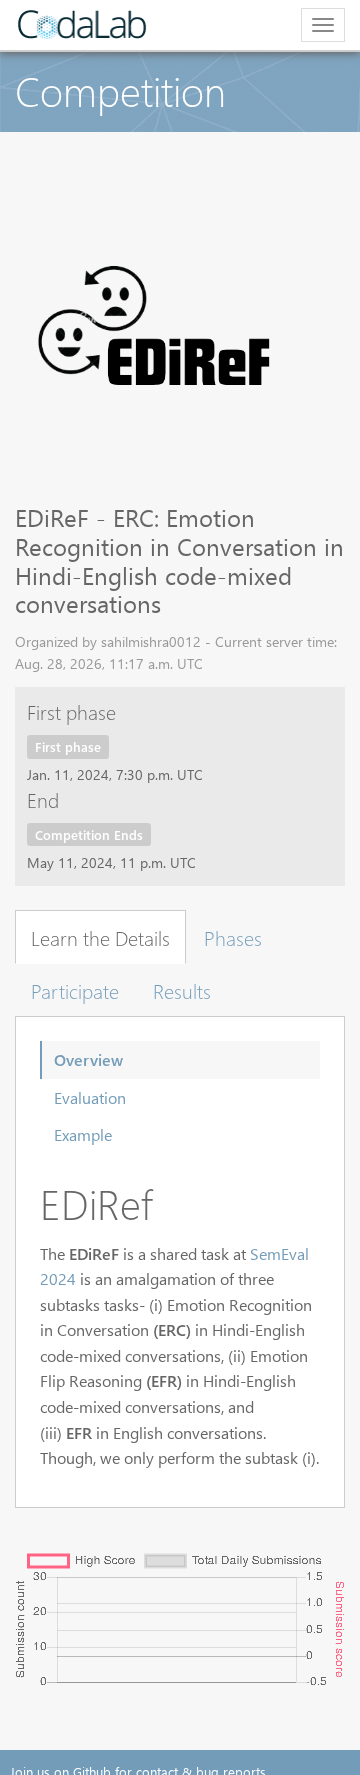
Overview (88, 1059)
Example (83, 1134)
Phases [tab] (233, 937)
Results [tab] (182, 990)
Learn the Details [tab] (100, 937)
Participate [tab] (75, 990)
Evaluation (90, 1097)
